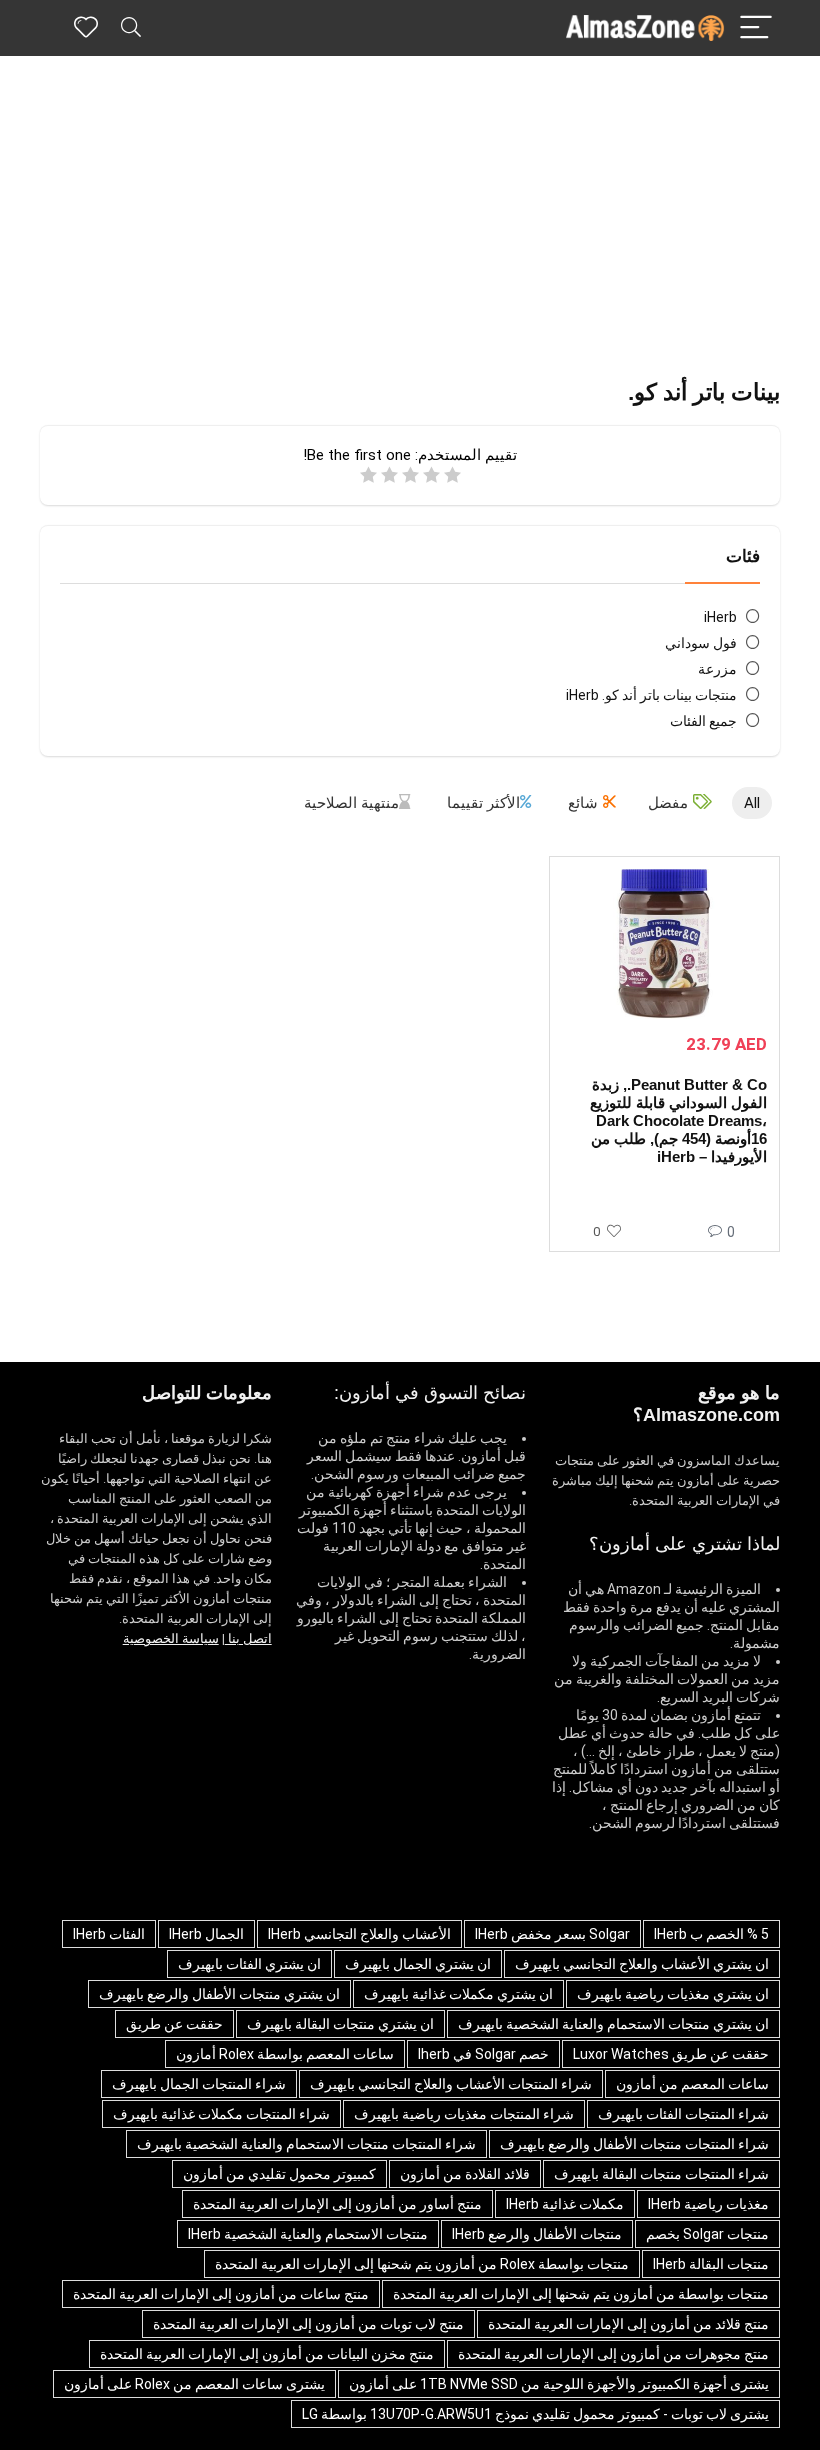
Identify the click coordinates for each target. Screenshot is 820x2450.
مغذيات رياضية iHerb (708, 2204)
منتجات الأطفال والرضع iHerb (537, 2234)
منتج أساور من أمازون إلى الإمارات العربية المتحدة (337, 2204)
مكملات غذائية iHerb (565, 2204)
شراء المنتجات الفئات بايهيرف (683, 2114)
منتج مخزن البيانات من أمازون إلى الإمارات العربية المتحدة (267, 2354)
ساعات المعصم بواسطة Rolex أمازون (285, 2054)
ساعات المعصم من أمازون (692, 2084)
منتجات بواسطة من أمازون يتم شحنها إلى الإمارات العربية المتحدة (581, 2294)
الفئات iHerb (109, 1934)
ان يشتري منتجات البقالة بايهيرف (340, 2024)
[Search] (131, 28)
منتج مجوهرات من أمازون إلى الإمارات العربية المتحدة (613, 2354)
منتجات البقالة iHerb (711, 2264)
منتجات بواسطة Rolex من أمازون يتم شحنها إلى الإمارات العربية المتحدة (422, 2264)
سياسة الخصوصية (171, 1638)
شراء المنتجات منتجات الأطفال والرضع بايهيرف (634, 2144)
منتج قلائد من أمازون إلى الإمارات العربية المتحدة (628, 2324)
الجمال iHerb (206, 1934)
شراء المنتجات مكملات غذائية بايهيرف (221, 2114)
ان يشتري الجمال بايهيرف (418, 1964)
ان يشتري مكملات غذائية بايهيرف (458, 1994)
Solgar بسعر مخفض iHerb (552, 1934)
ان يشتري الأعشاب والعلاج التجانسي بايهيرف (642, 1964)
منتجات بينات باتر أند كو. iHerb (651, 695)
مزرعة (717, 669)
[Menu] (756, 28)
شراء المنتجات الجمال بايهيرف (199, 2084)
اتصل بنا (248, 1638)
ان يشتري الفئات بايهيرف (249, 1964)
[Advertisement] (410, 206)
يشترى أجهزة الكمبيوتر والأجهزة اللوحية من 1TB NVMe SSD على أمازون (559, 2384)
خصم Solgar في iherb (483, 2054)
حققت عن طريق (174, 2024)
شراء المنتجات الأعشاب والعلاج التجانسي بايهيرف (451, 2084)
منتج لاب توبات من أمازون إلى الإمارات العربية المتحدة (308, 2324)
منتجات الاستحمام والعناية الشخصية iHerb (308, 2234)
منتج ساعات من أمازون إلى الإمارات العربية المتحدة (221, 2294)
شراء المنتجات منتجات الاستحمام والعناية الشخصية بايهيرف (306, 2144)
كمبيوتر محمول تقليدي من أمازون (279, 2174)
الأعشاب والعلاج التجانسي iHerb (359, 1934)
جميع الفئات (703, 721)
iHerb (720, 617)
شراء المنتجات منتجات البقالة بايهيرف (661, 2174)
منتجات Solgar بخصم (707, 2234)
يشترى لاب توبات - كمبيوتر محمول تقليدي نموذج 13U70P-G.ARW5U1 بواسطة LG (535, 2414)
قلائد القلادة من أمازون (465, 2174)
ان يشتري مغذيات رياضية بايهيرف (673, 1994)
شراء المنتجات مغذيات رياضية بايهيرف (464, 2114)
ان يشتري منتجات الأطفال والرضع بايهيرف (219, 1994)
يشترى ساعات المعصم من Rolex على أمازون (194, 2384)
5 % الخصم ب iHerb (711, 1934)
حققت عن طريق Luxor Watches (671, 2054)
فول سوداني (701, 643)
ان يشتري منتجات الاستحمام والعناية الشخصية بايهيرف (613, 2024)
